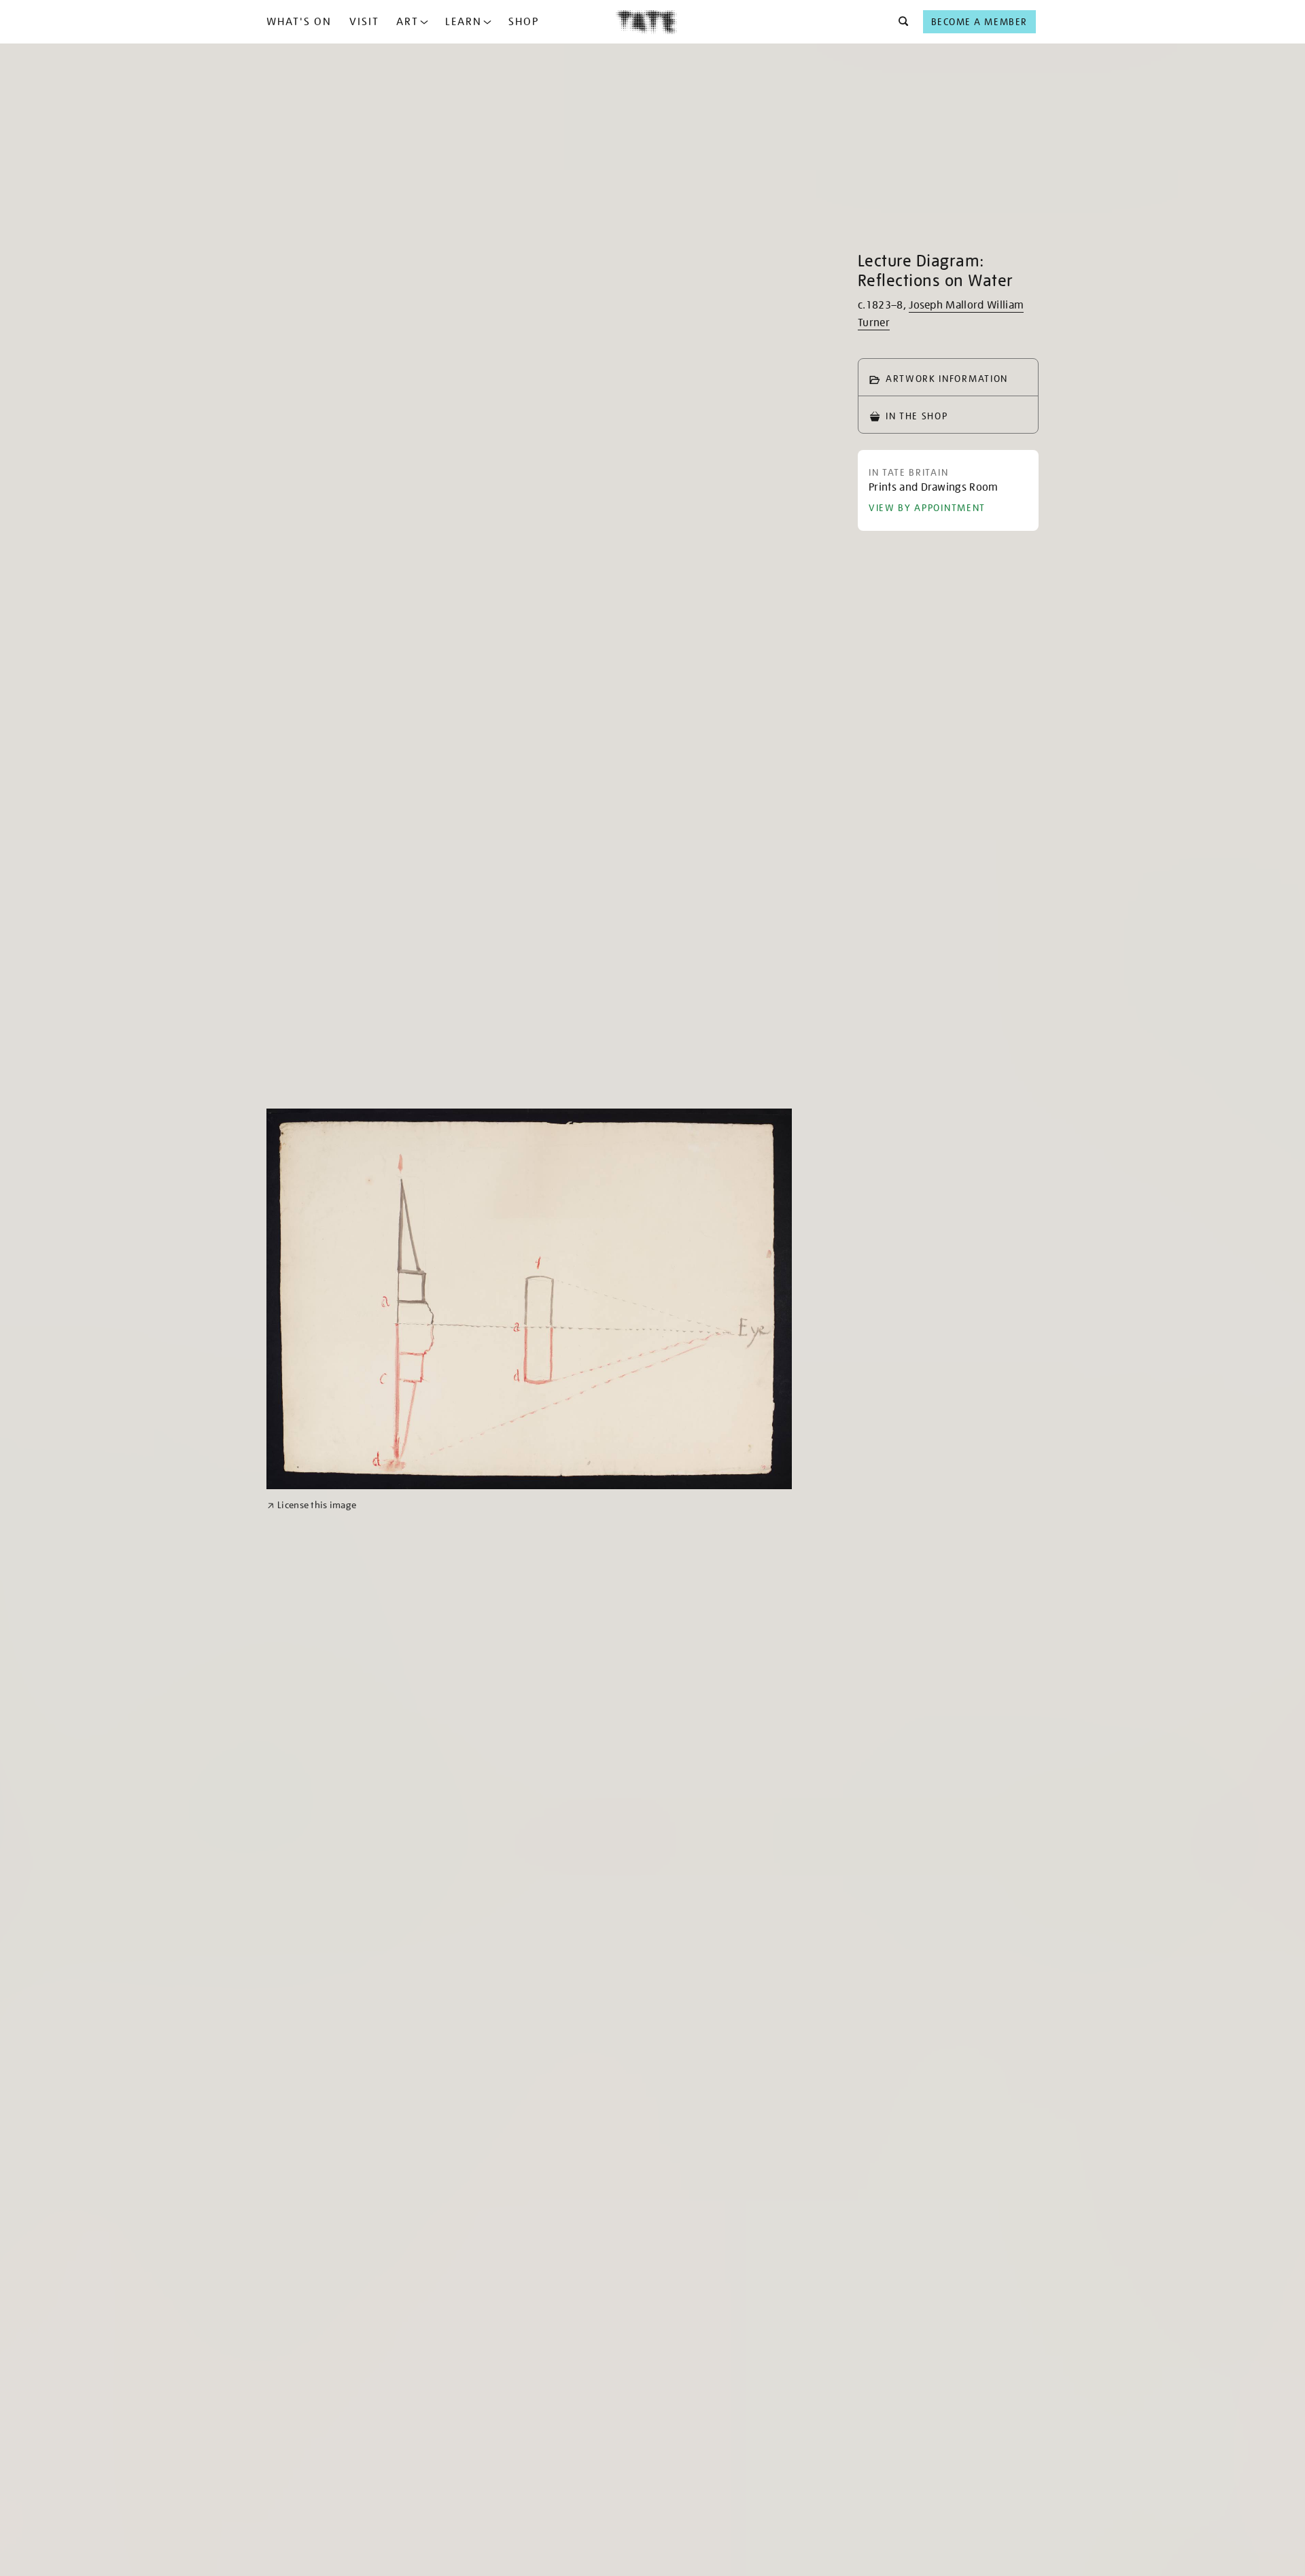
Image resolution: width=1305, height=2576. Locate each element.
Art (407, 22)
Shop (524, 22)
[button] (900, 22)
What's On (299, 22)
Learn (464, 22)
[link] (312, 1505)
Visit (364, 22)
